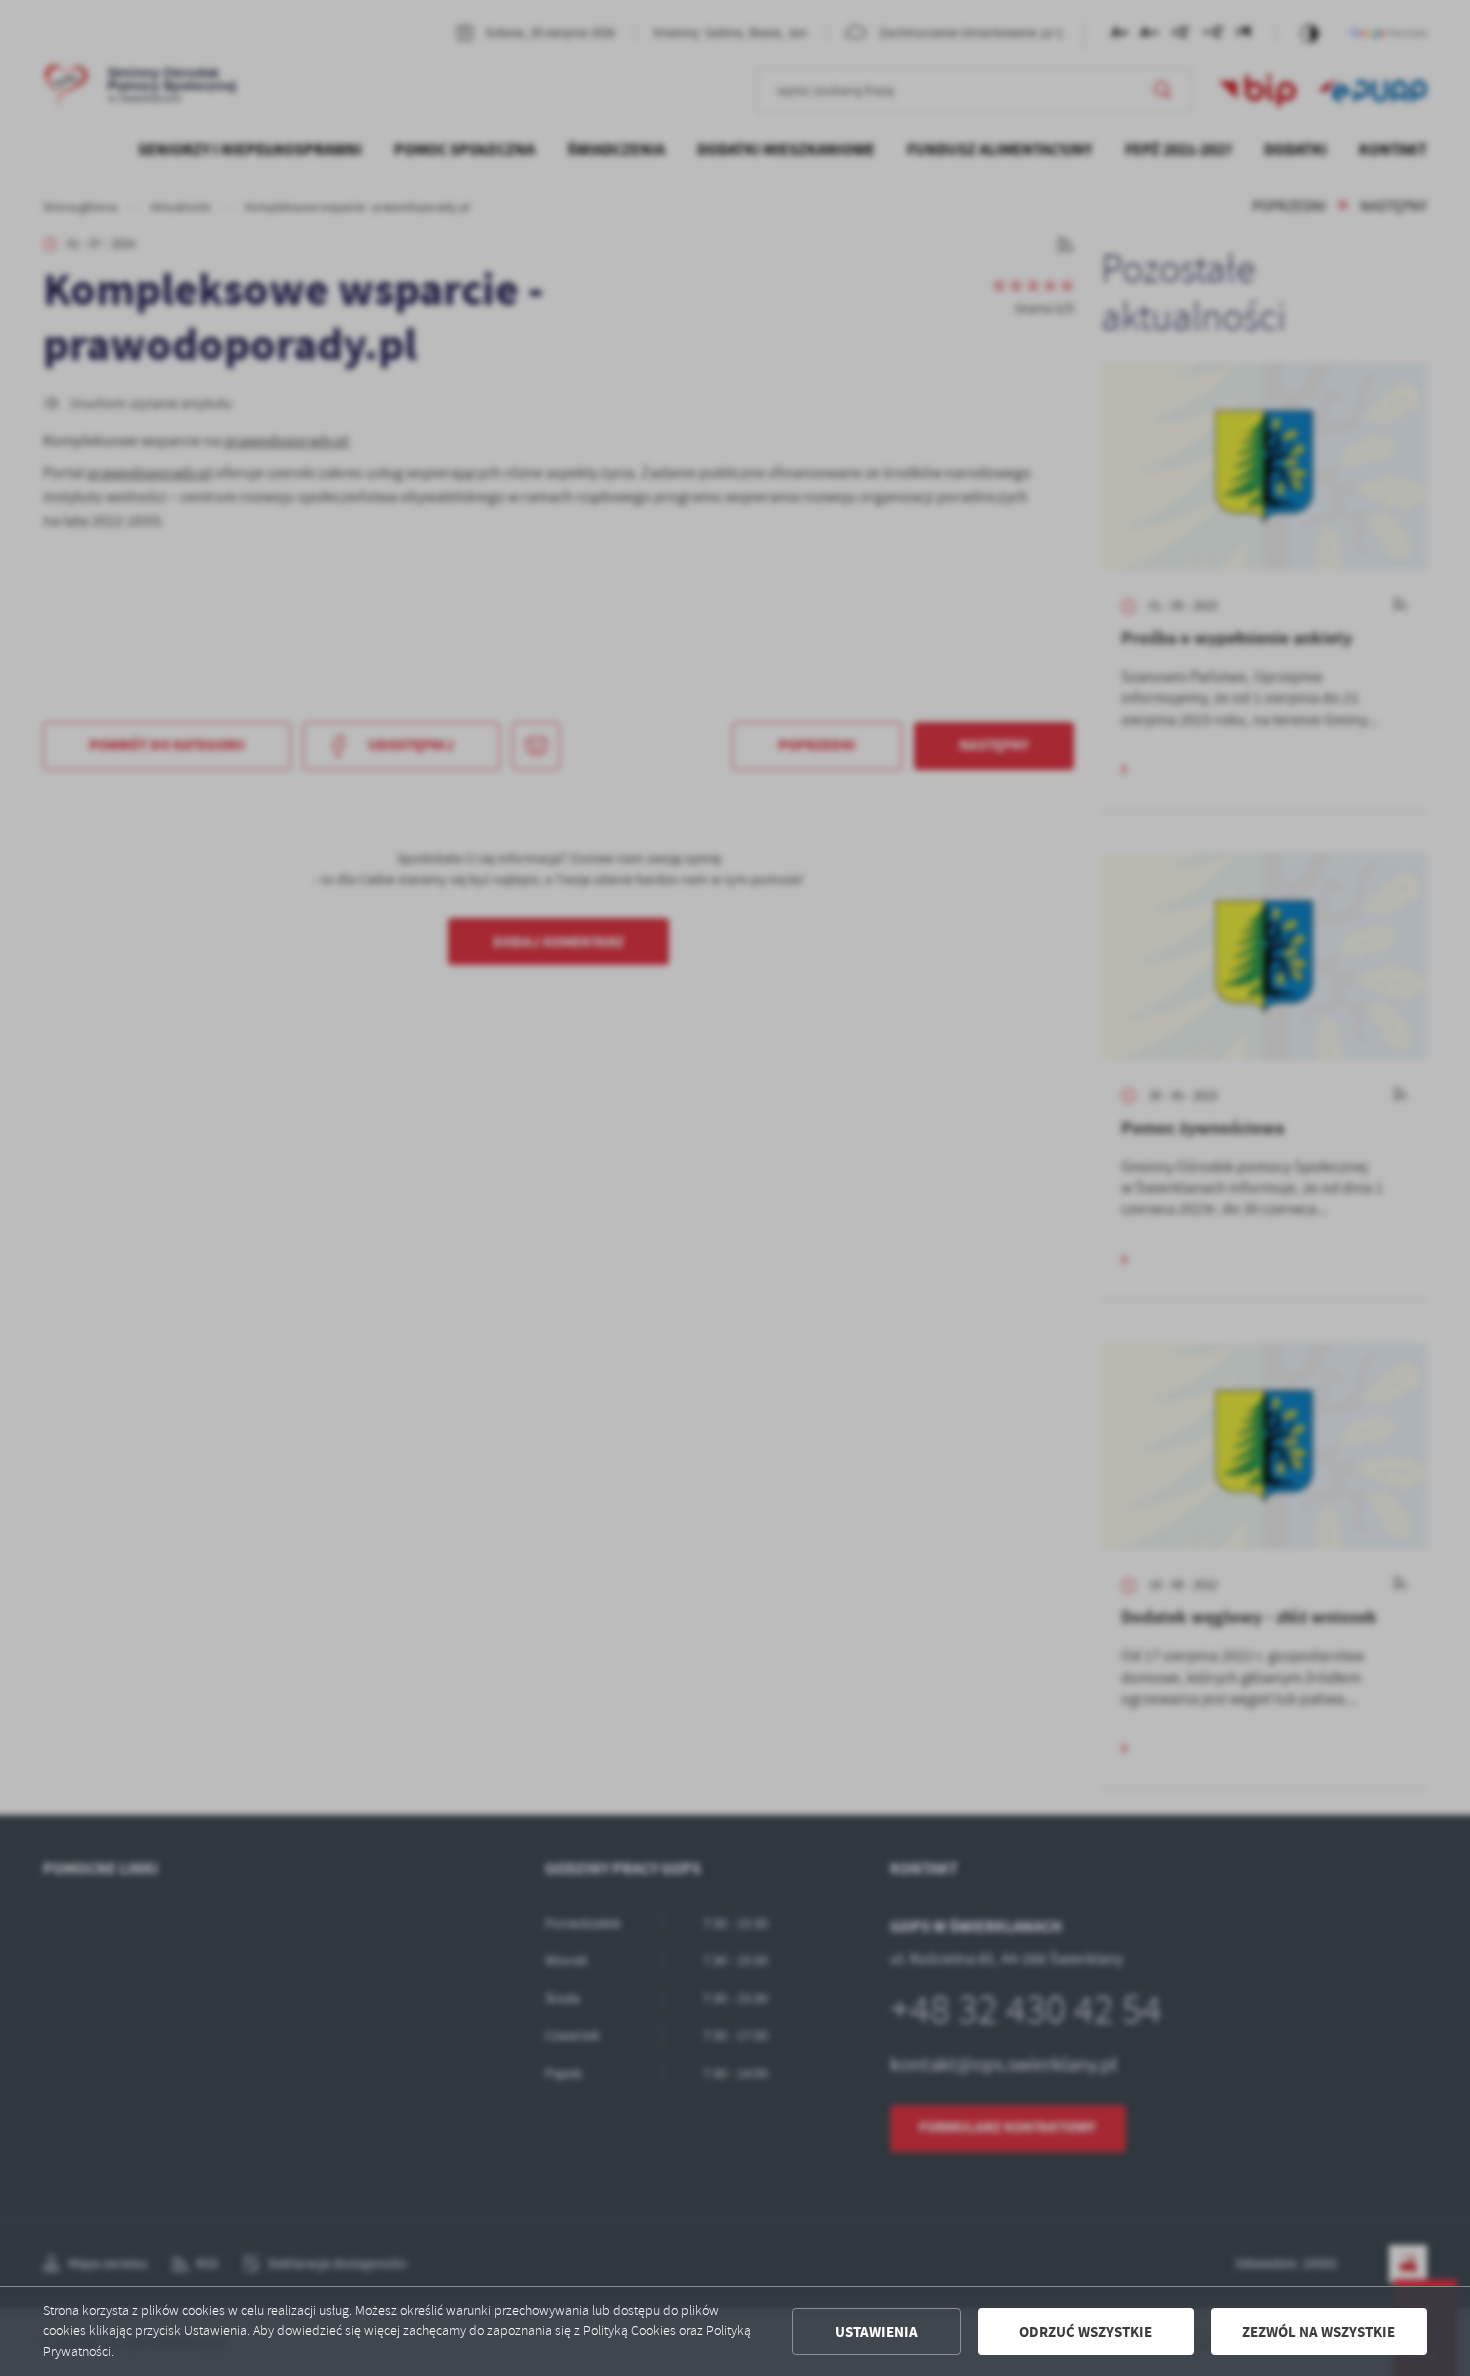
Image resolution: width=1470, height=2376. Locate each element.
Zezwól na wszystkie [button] (1318, 2332)
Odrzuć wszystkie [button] (1085, 2332)
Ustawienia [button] (876, 2332)
